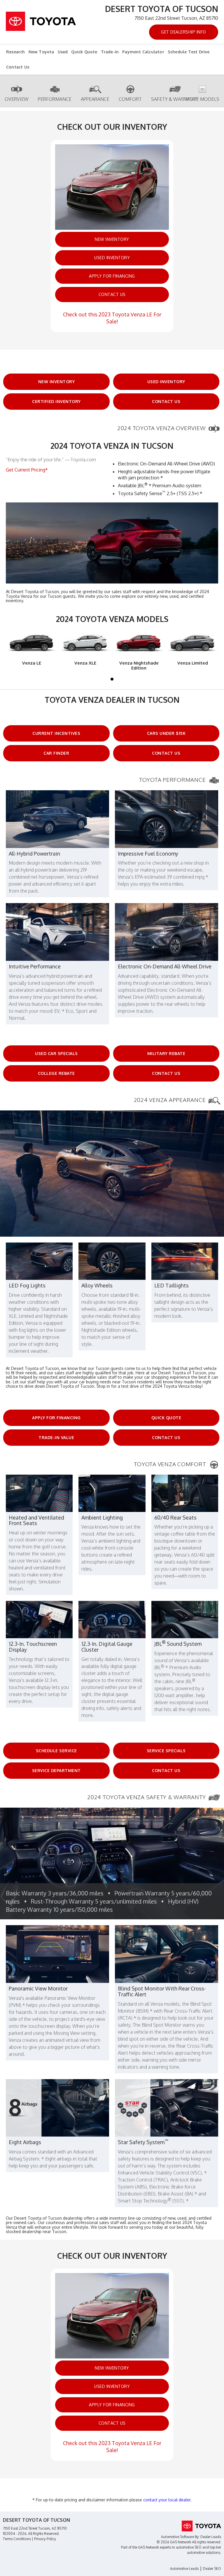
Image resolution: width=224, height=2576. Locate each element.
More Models (202, 99)
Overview (17, 99)
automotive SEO (189, 2547)
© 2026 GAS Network (174, 2542)
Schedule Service (56, 1751)
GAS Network (148, 2547)
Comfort (130, 99)
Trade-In (110, 52)
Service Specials (166, 1751)
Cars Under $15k (166, 733)
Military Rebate (166, 1053)
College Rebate (56, 1073)
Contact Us (18, 67)
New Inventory (112, 239)
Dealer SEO (212, 2569)
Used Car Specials (56, 1053)
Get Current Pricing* (27, 470)
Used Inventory (112, 258)
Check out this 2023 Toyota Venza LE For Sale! (112, 318)
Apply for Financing (112, 276)
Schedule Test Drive (189, 52)
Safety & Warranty (175, 99)
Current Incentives (56, 733)
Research (16, 52)
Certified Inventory (56, 401)
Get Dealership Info (184, 32)
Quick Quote (84, 52)
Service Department (56, 1770)
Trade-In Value (56, 1437)
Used (63, 52)
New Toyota (41, 52)
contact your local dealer (167, 2500)
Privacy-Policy (45, 2539)
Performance (55, 99)
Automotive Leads (184, 2569)
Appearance (95, 99)
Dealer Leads (211, 2537)
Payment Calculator (143, 52)
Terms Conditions (17, 2539)
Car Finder (56, 753)
